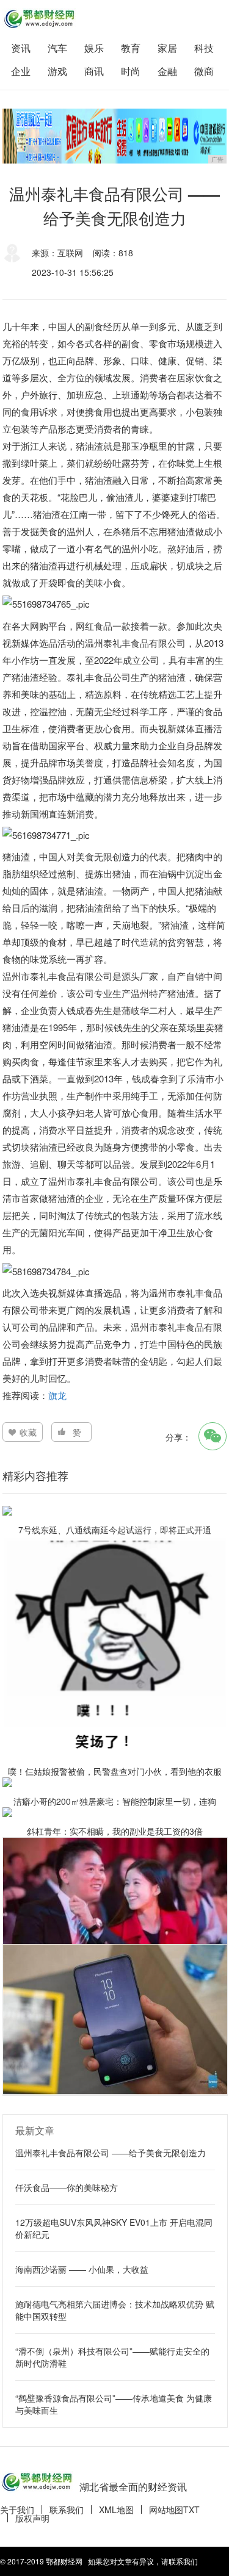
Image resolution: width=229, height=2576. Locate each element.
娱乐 (94, 48)
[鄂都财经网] (39, 19)
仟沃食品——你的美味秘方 (67, 2187)
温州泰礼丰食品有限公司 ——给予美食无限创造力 (111, 2153)
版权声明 (32, 2518)
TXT (191, 2509)
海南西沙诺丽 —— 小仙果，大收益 (82, 2269)
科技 (204, 48)
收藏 (28, 1432)
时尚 (131, 71)
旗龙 (57, 1395)
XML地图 (116, 2509)
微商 (204, 71)
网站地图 (166, 2509)
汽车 (57, 48)
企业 (21, 71)
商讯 (94, 71)
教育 (131, 48)
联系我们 (67, 2509)
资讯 (21, 48)
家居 (167, 48)
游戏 (57, 71)
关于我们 (17, 2509)
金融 (167, 71)
